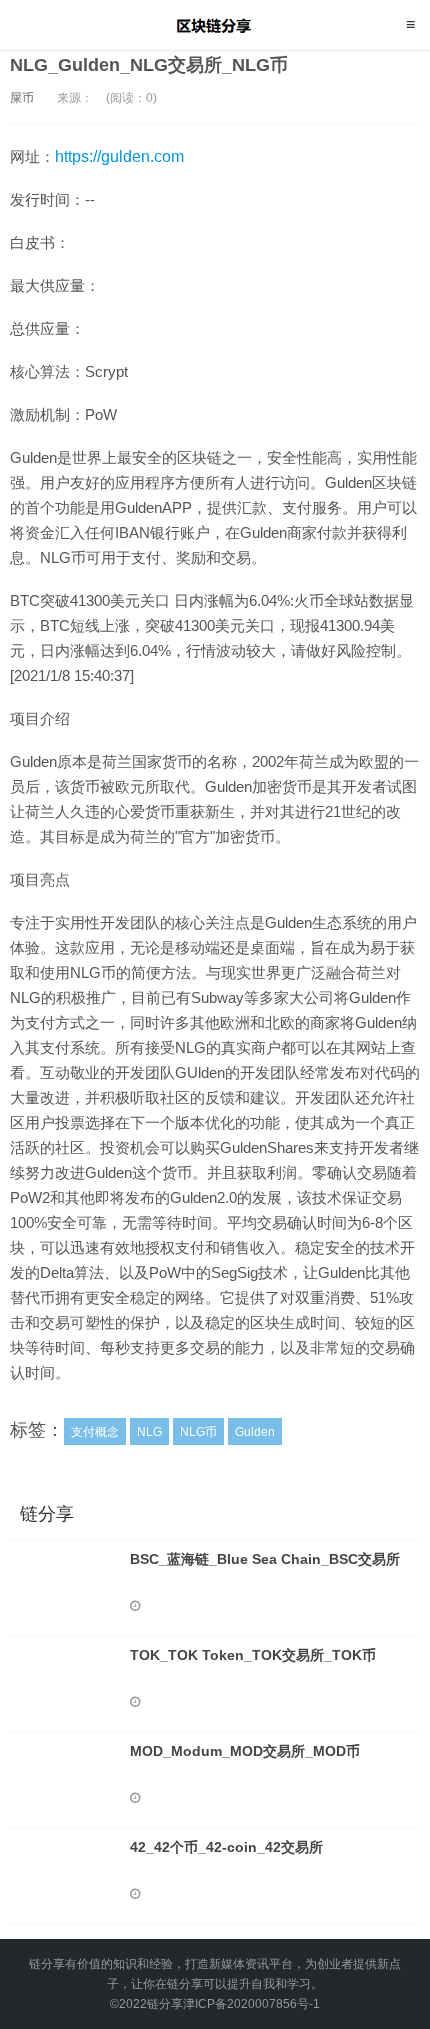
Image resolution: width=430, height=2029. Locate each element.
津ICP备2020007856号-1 (251, 2004)
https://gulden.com (119, 156)
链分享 (215, 25)
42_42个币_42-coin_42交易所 (226, 1847)
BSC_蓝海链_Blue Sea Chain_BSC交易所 (265, 1559)
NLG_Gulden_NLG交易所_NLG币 (149, 65)
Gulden (255, 1432)
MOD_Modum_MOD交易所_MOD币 (245, 1751)
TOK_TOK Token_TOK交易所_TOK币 (253, 1655)
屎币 (22, 98)
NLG (149, 1432)
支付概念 (95, 1432)
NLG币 (198, 1432)
